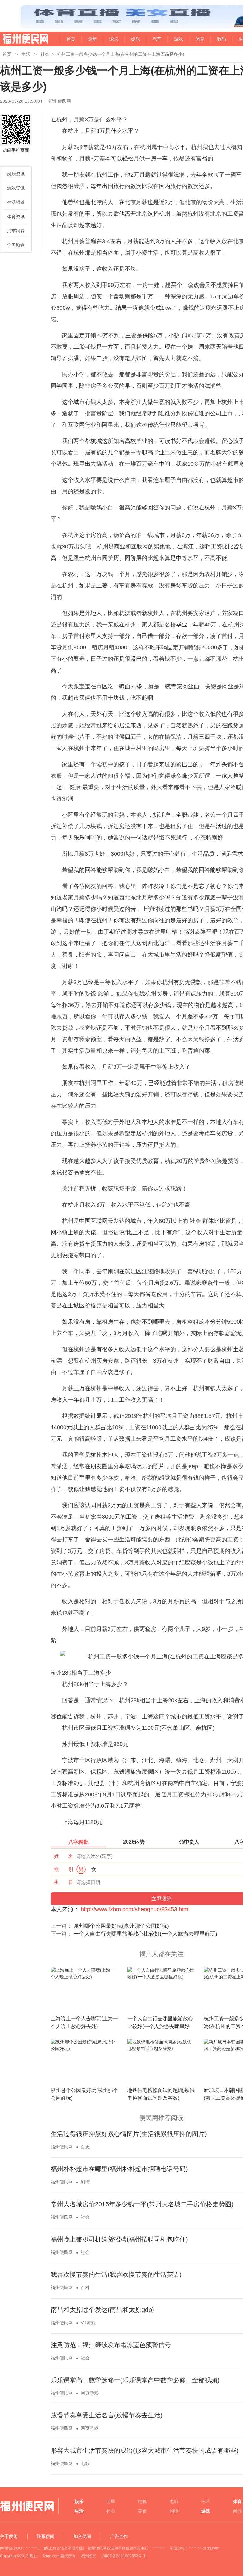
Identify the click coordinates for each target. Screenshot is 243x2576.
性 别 (64, 1869)
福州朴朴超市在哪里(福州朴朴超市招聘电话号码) (119, 2169)
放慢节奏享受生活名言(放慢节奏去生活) (107, 2415)
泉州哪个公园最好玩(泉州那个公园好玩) (121, 1926)
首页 (71, 39)
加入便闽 (82, 2536)
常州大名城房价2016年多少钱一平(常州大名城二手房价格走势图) (142, 2204)
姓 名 (64, 1856)
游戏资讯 (16, 188)
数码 (221, 39)
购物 (174, 2511)
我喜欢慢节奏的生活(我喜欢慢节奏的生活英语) (116, 2274)
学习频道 (16, 245)
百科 (85, 2287)
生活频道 (16, 202)
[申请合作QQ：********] (20, 2548)
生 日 (64, 1882)
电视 (142, 2501)
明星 (111, 2501)
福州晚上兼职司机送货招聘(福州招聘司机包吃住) (119, 2239)
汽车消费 (16, 231)
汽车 (157, 39)
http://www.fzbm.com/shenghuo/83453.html (135, 1909)
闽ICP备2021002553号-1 (124, 2556)
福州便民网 (20, 39)
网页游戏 (90, 2393)
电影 (85, 2463)
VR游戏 (88, 2323)
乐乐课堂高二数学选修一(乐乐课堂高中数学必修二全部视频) (135, 2380)
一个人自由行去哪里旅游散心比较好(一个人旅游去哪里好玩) (146, 1934)
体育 (200, 39)
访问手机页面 (16, 150)
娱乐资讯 (16, 174)
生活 (26, 54)
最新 (92, 39)
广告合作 (119, 2536)
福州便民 (89, 2556)
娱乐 (135, 39)
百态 (85, 2147)
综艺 (206, 2501)
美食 (142, 2511)
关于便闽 (9, 2536)
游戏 (178, 39)
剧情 (85, 2182)
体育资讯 (16, 217)
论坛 (114, 39)
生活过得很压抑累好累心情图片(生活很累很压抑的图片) (129, 2134)
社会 (45, 54)
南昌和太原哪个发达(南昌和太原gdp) (102, 2310)
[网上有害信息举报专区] (64, 2548)
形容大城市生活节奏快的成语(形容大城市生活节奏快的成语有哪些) (145, 2450)
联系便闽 (46, 2536)
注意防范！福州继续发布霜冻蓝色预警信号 (111, 2345)
